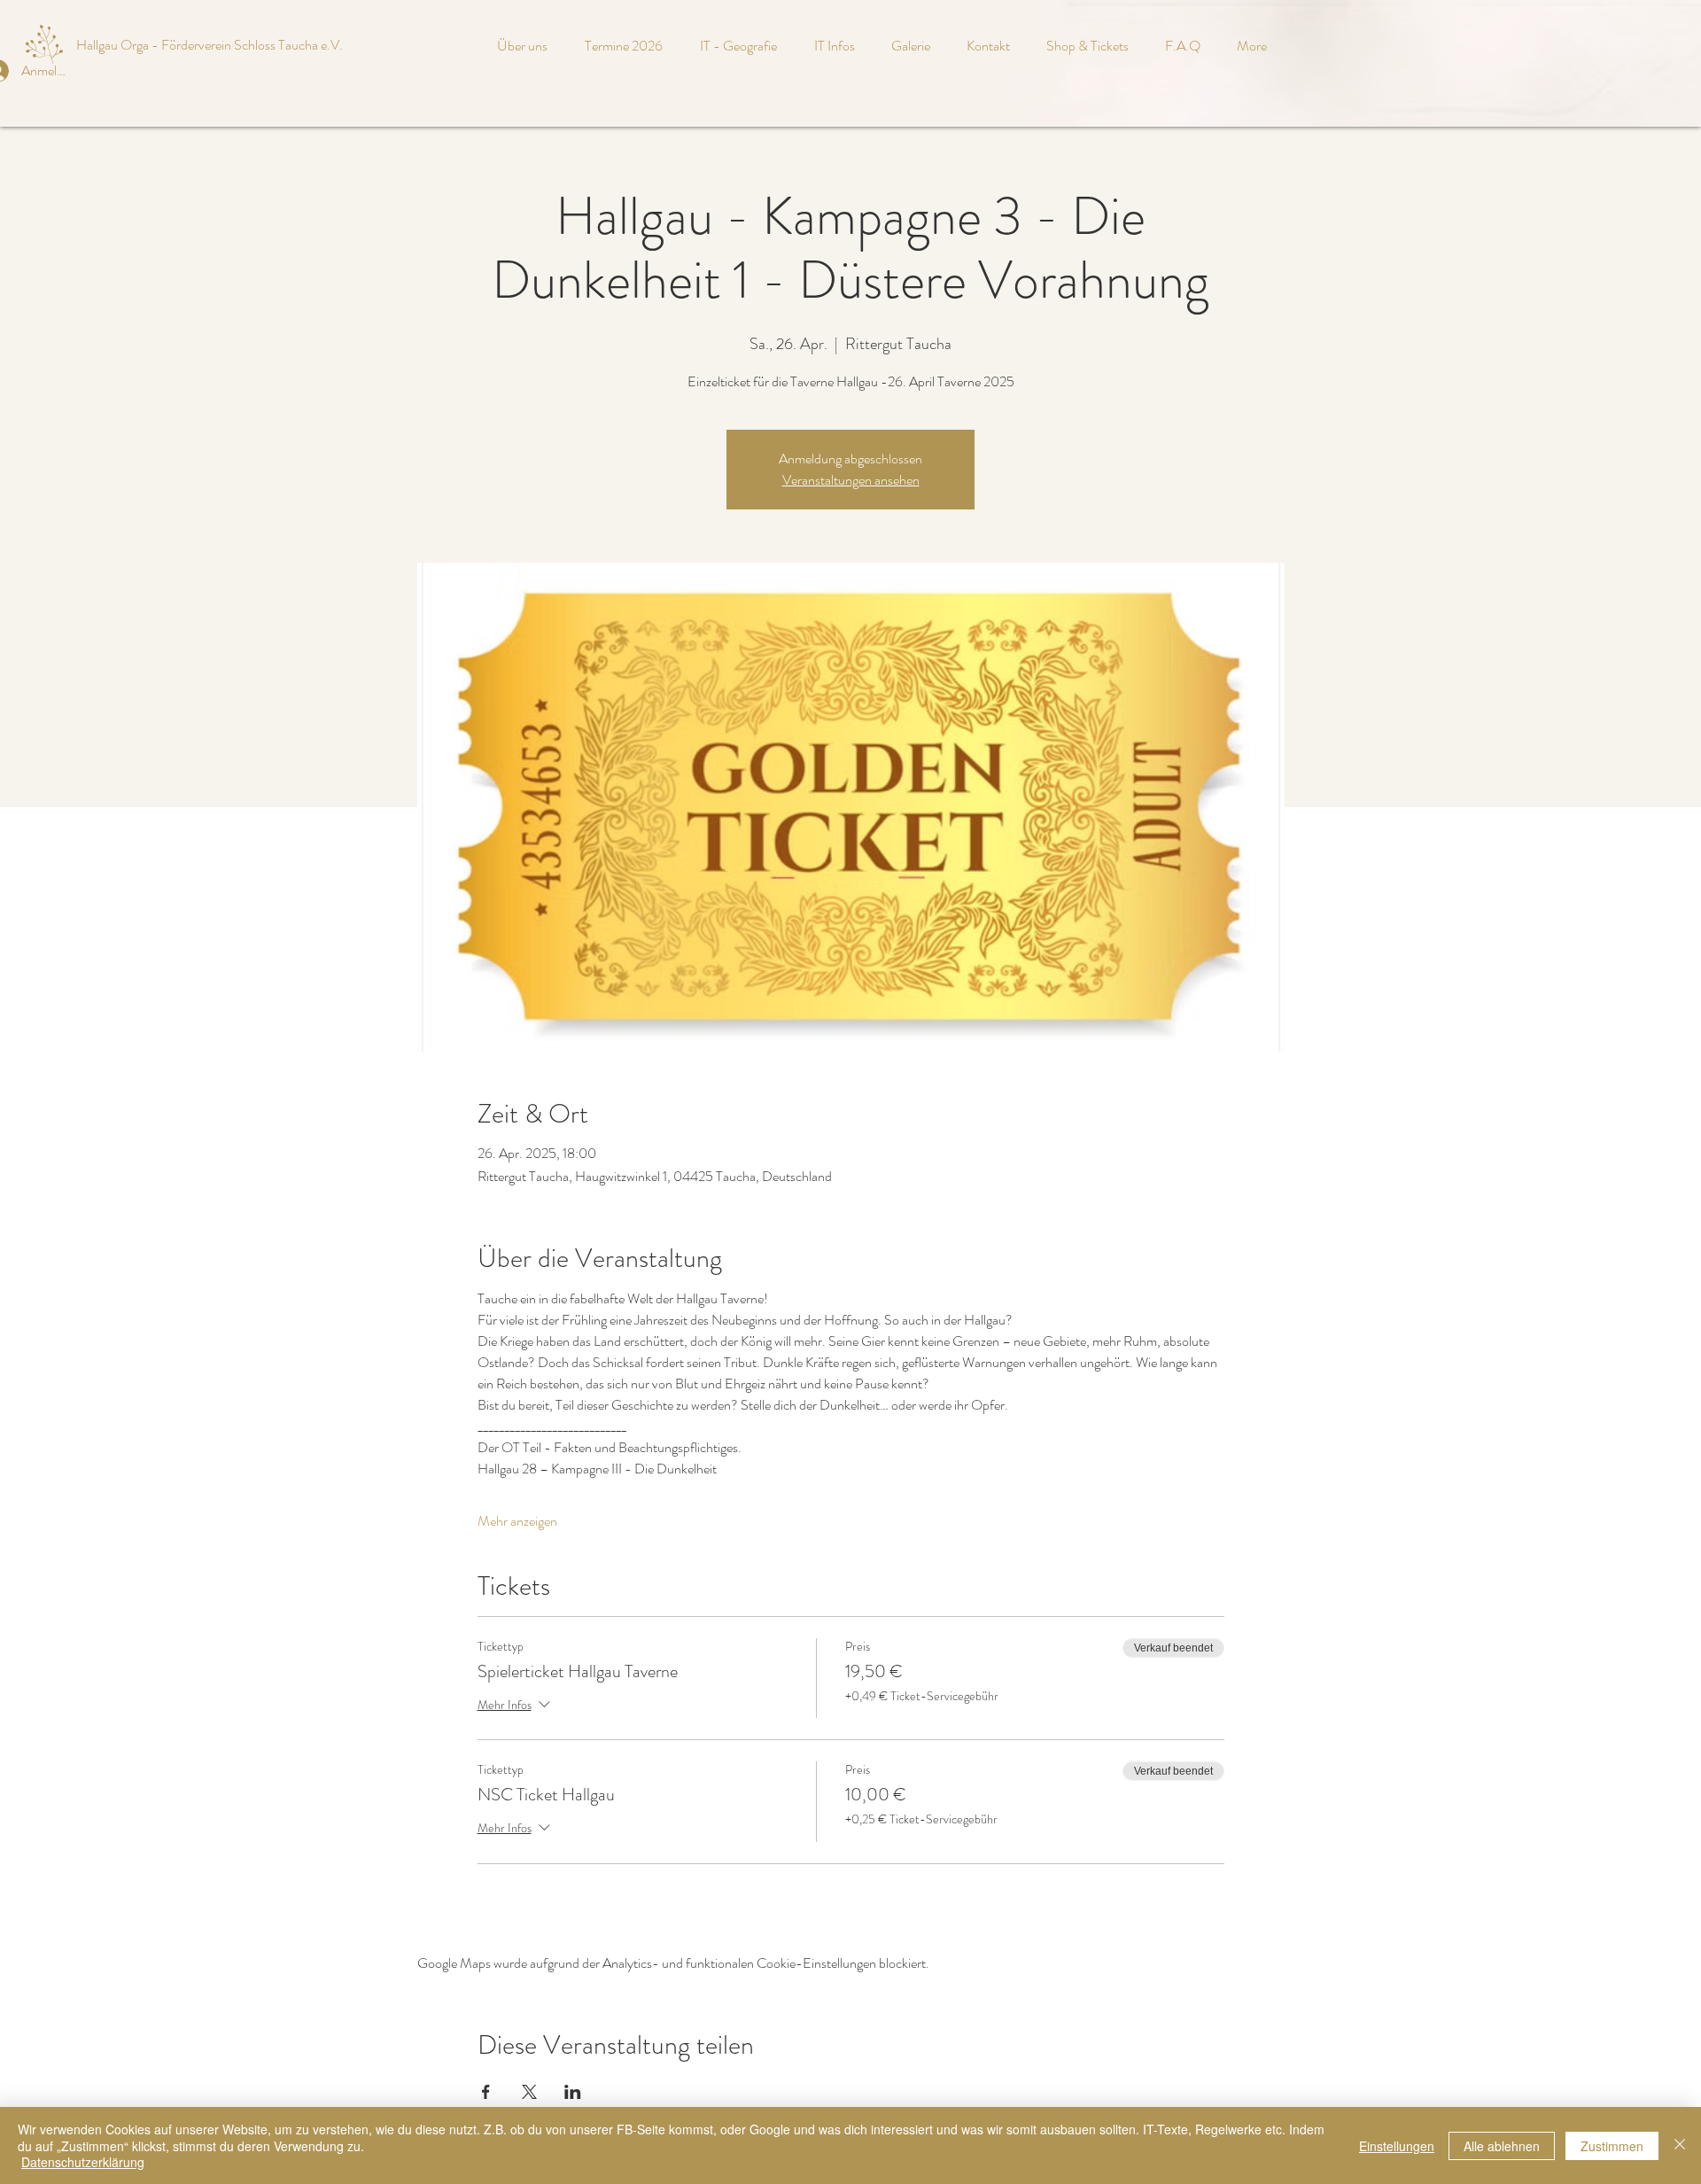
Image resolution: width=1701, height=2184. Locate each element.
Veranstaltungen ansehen (851, 480)
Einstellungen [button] (1397, 2146)
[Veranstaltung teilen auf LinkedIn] (573, 2092)
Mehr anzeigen (517, 1521)
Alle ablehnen (1502, 2146)
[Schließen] (1680, 2145)
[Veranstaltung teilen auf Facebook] (486, 2092)
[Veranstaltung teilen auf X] (529, 2092)
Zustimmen (1612, 2146)
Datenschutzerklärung (83, 2162)
